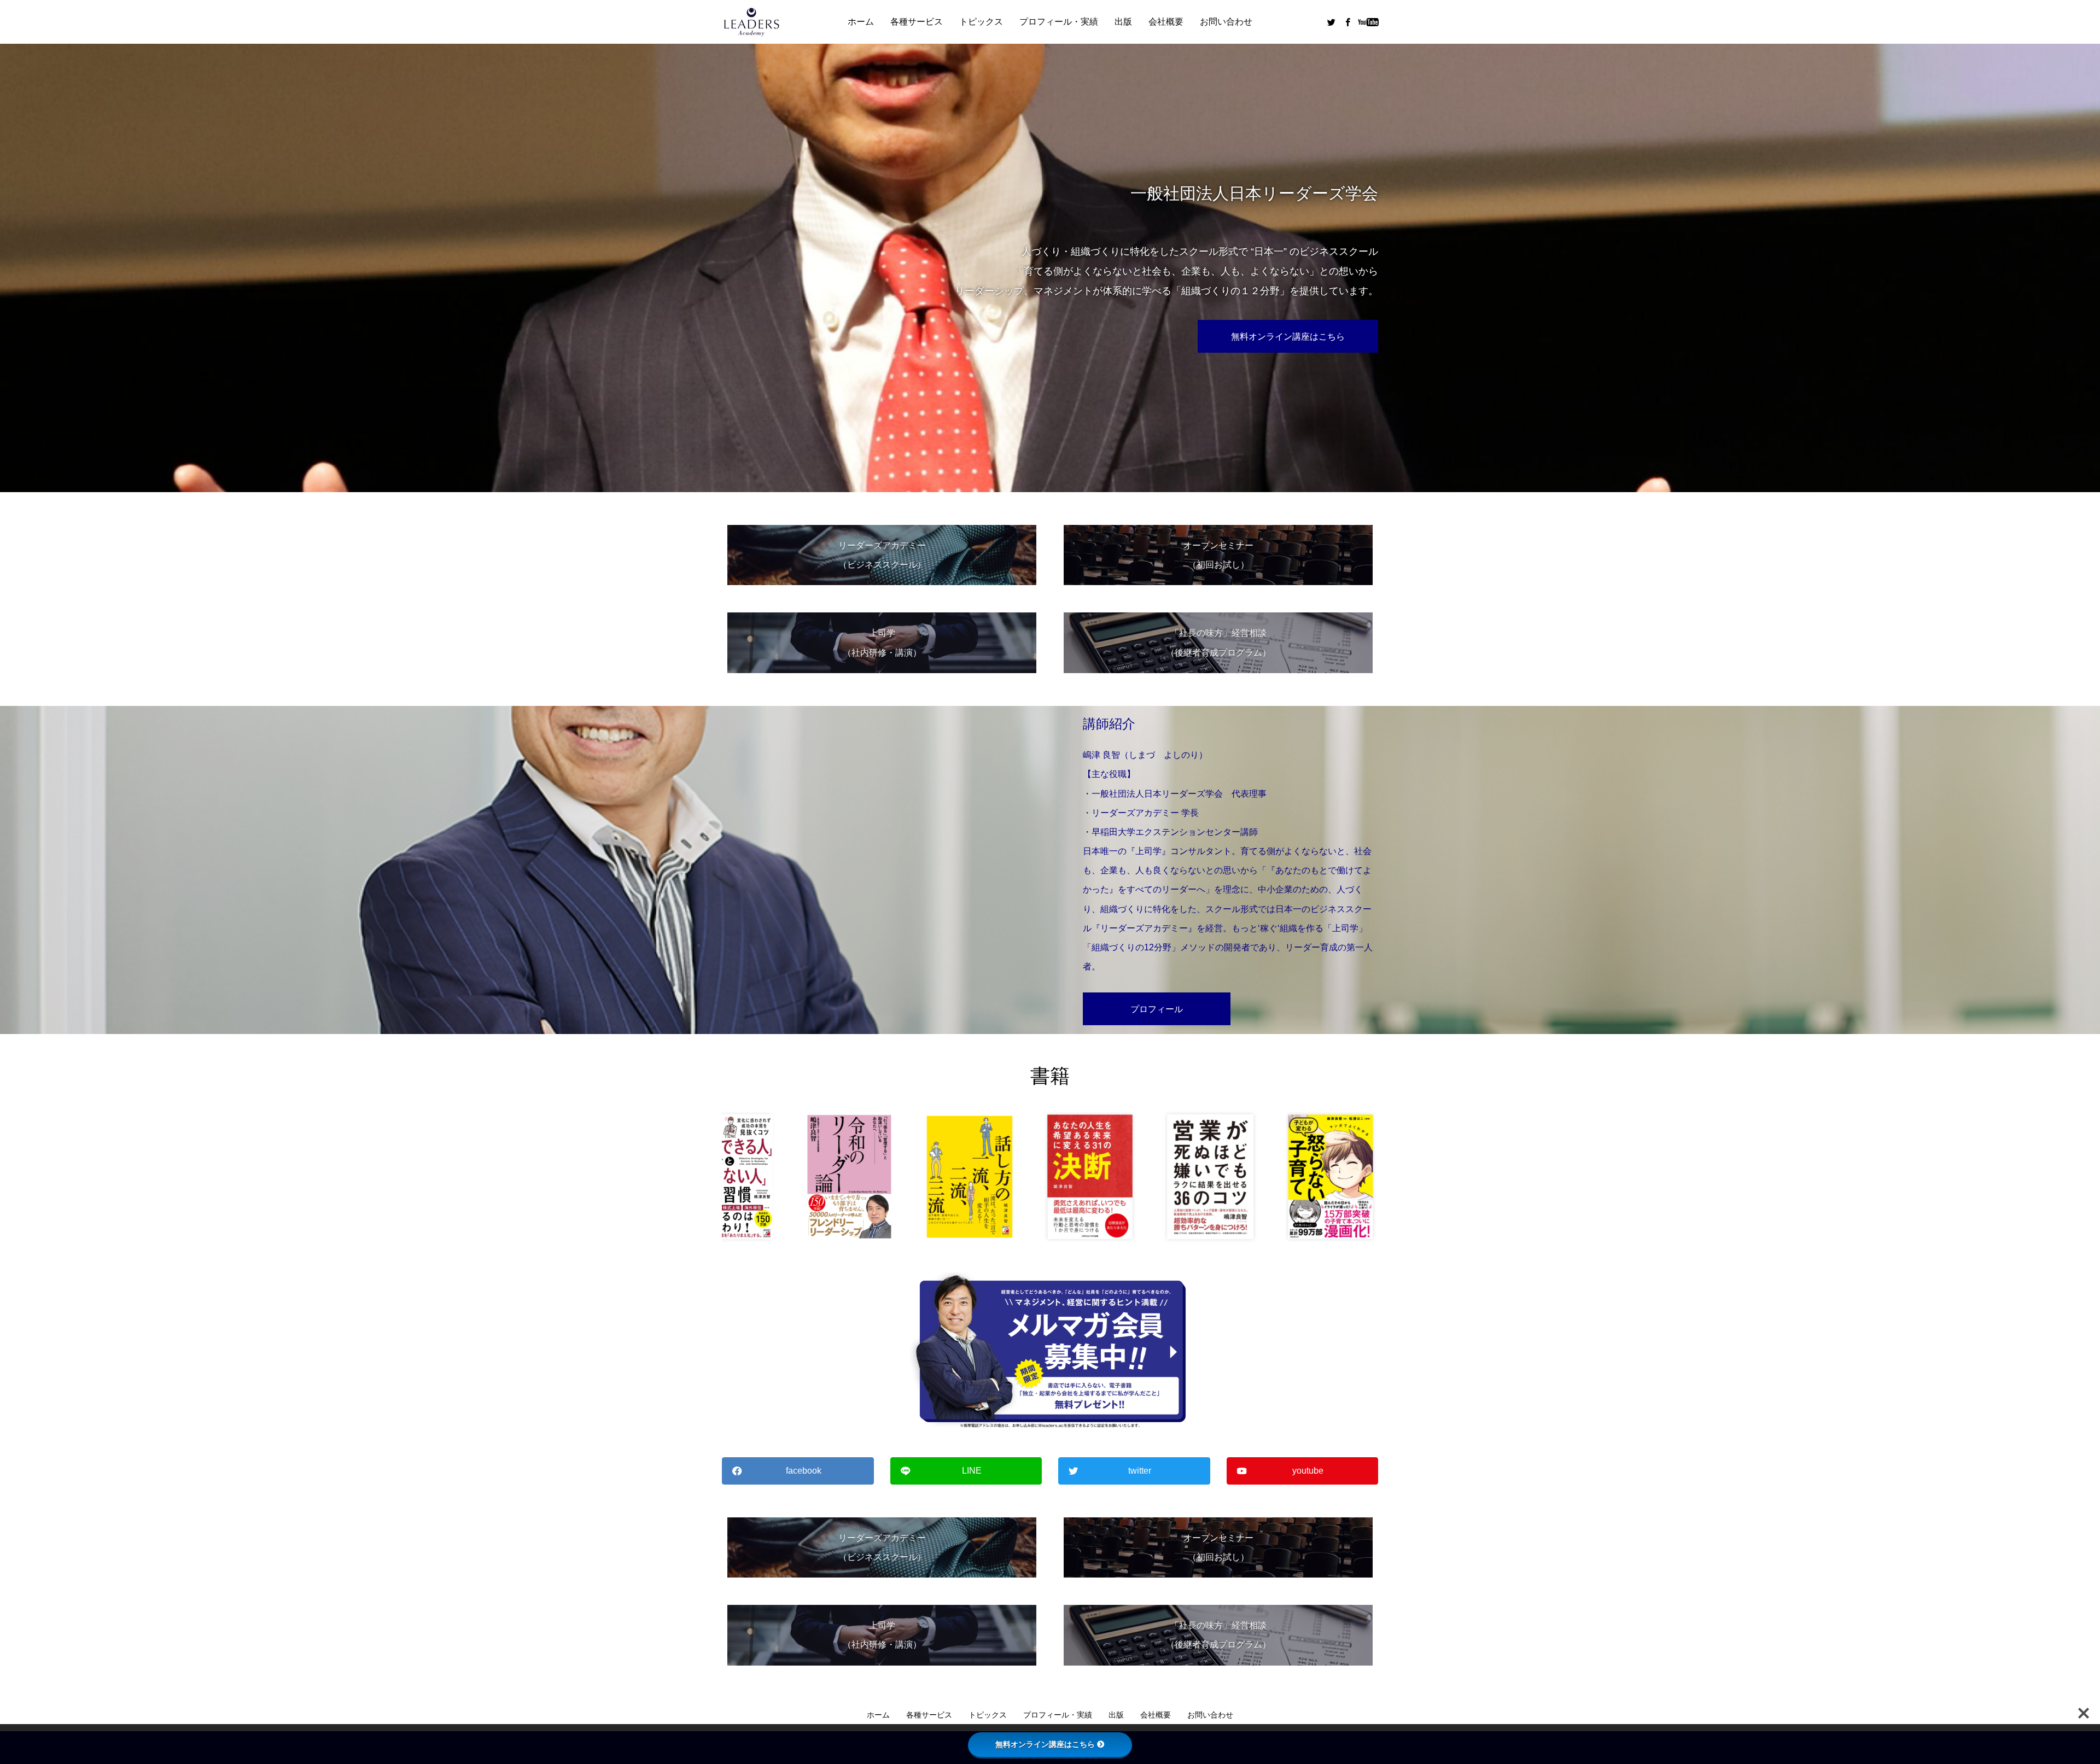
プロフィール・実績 (1059, 22)
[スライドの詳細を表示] (819, 1177)
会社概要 (1166, 22)
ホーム (861, 22)
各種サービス (917, 22)
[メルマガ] (1050, 1351)
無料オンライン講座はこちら (1045, 1744)
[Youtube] (1368, 22)
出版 (1123, 22)
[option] (1050, 268)
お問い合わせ (1226, 22)
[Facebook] (1347, 22)
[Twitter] (1331, 22)
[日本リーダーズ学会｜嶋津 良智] (752, 22)
